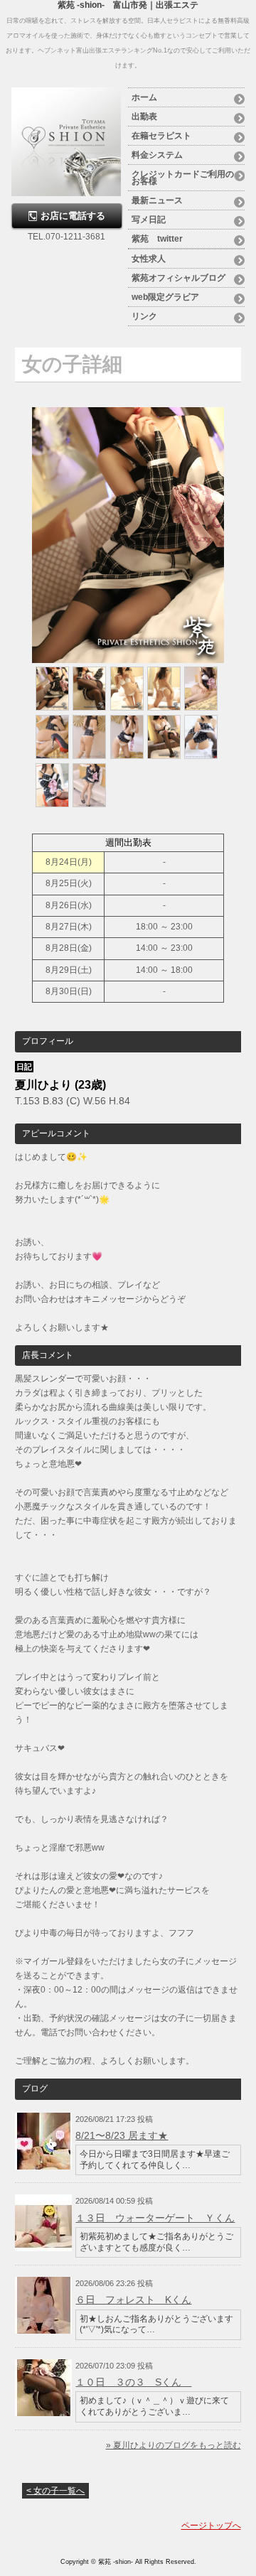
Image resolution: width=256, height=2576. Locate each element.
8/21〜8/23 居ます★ (122, 2135)
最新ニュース (157, 200)
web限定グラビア (165, 297)
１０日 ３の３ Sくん (133, 2382)
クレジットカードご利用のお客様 (183, 178)
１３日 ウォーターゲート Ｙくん (155, 2218)
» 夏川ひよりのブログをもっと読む (174, 2445)
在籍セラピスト (161, 136)
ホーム (144, 97)
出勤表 (144, 117)
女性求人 (149, 259)
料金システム (157, 155)
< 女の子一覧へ (55, 2491)
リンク (144, 316)
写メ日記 (149, 220)
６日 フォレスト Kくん (133, 2300)
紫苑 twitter (157, 239)
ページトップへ (211, 2526)
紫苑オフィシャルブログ (178, 278)
